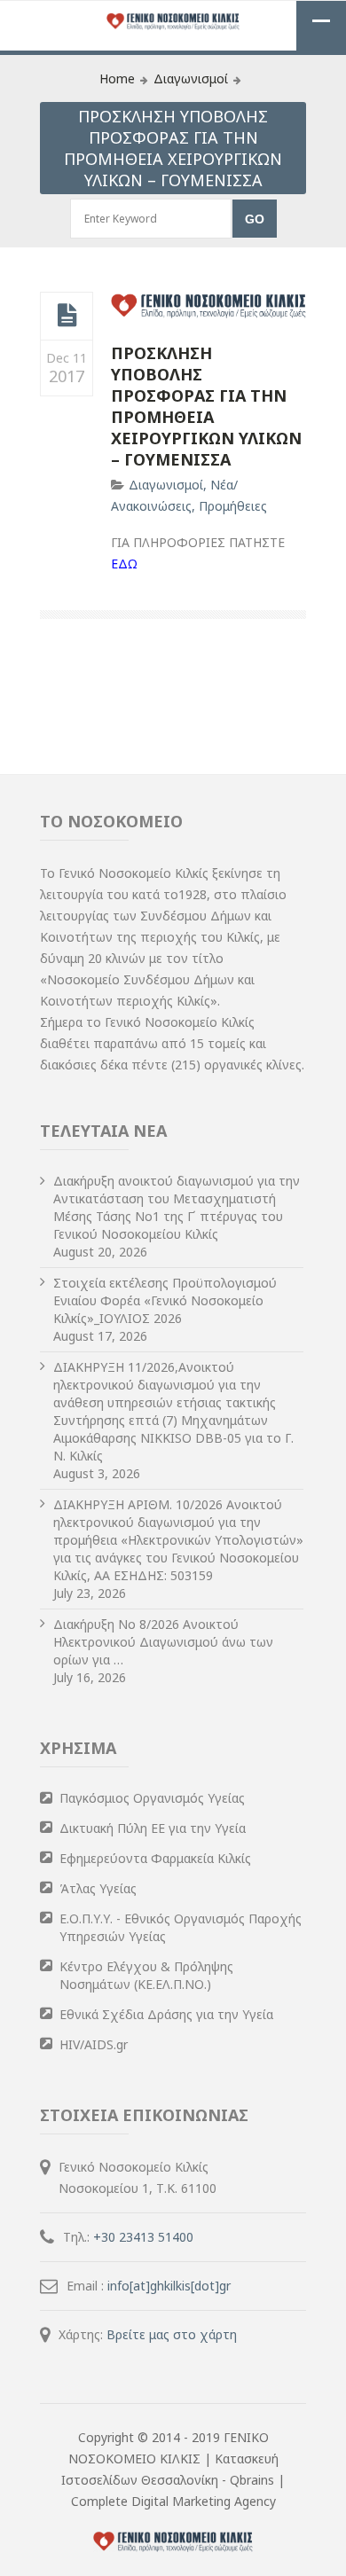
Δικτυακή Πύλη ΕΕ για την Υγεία (153, 1828)
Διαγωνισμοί (191, 78)
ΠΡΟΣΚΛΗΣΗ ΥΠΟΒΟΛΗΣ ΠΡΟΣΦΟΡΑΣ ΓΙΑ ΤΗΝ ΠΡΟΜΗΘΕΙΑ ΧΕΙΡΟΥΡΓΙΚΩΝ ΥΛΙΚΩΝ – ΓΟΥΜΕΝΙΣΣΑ (206, 406)
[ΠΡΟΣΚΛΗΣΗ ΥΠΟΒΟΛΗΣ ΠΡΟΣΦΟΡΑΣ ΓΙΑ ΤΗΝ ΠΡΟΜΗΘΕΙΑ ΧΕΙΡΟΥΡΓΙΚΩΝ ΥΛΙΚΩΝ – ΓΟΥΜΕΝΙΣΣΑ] (67, 316)
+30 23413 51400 (143, 2237)
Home (117, 78)
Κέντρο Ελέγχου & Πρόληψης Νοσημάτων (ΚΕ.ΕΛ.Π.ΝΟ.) (146, 1975)
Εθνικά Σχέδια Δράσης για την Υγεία (166, 2014)
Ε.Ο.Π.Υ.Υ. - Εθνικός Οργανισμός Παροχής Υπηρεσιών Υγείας (181, 1927)
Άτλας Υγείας (98, 1888)
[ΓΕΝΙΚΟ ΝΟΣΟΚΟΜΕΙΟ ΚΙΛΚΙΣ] (173, 23)
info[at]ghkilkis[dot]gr (169, 2286)
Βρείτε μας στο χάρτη (172, 2334)
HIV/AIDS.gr (94, 2044)
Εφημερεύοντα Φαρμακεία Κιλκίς (155, 1858)
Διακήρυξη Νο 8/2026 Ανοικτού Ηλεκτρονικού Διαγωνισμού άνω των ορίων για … (163, 1642)
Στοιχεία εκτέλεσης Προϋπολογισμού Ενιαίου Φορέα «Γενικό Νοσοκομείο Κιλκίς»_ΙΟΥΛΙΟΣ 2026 (165, 1300)
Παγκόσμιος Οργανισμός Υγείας (152, 1798)
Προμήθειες (233, 506)
